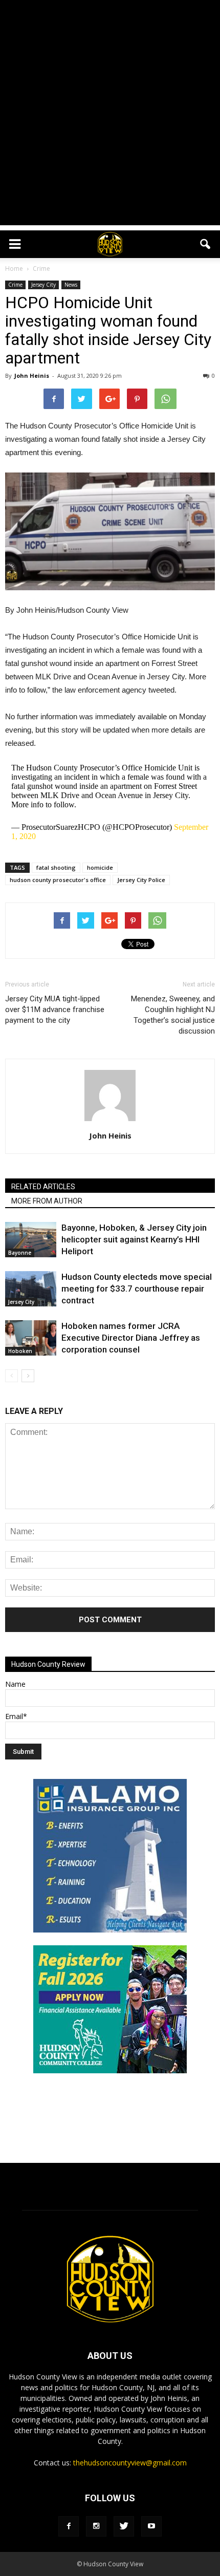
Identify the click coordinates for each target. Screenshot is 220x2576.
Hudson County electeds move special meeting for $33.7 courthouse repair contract (137, 1289)
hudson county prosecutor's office (58, 880)
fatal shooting (56, 867)
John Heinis (32, 375)
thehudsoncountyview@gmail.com (130, 2463)
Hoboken (20, 1351)
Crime (15, 285)
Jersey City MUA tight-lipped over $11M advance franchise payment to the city (55, 1010)
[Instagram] (96, 2526)
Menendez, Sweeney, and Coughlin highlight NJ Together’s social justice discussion (173, 1015)
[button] (206, 244)
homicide (100, 867)
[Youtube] (151, 2526)
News (71, 285)
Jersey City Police (141, 880)
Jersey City (43, 285)
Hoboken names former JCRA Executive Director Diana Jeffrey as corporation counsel (131, 1338)
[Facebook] (69, 2526)
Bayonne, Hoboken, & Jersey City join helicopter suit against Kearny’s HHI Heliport (134, 1239)
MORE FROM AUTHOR (47, 1201)
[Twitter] (124, 2526)
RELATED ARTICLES (43, 1187)
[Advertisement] (110, 115)
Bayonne (20, 1253)
